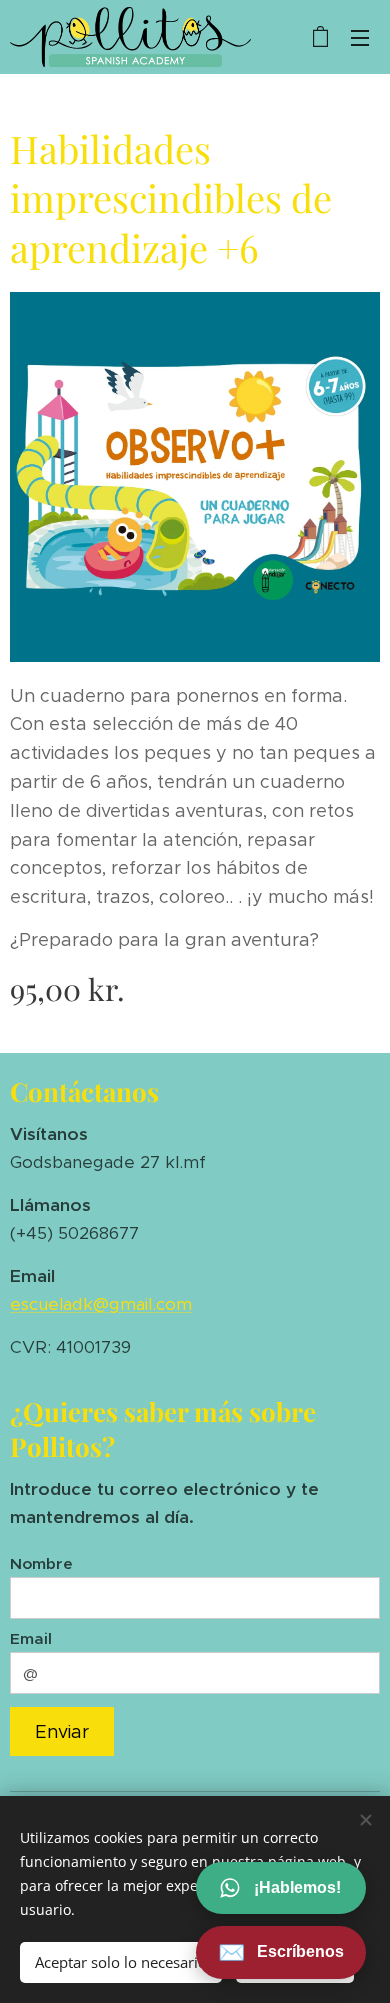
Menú (360, 37)
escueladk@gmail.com (101, 1304)
